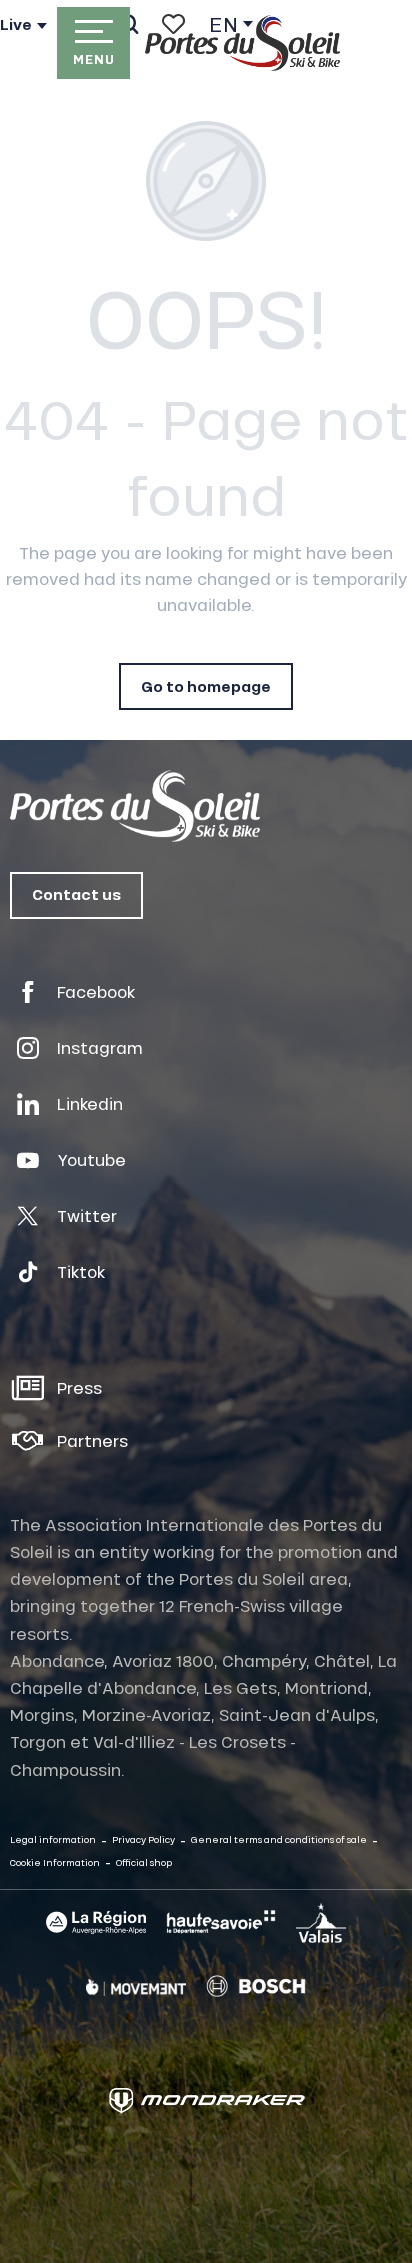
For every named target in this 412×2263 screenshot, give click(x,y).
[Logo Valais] (321, 1923)
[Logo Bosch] (256, 1986)
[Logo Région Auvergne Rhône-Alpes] (96, 1922)
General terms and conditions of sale (279, 1839)
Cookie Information (55, 1862)
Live (16, 25)
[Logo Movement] (136, 1986)
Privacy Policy (143, 1839)
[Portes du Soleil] (242, 43)
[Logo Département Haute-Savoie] (221, 1922)
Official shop (144, 1862)
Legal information (53, 1839)
